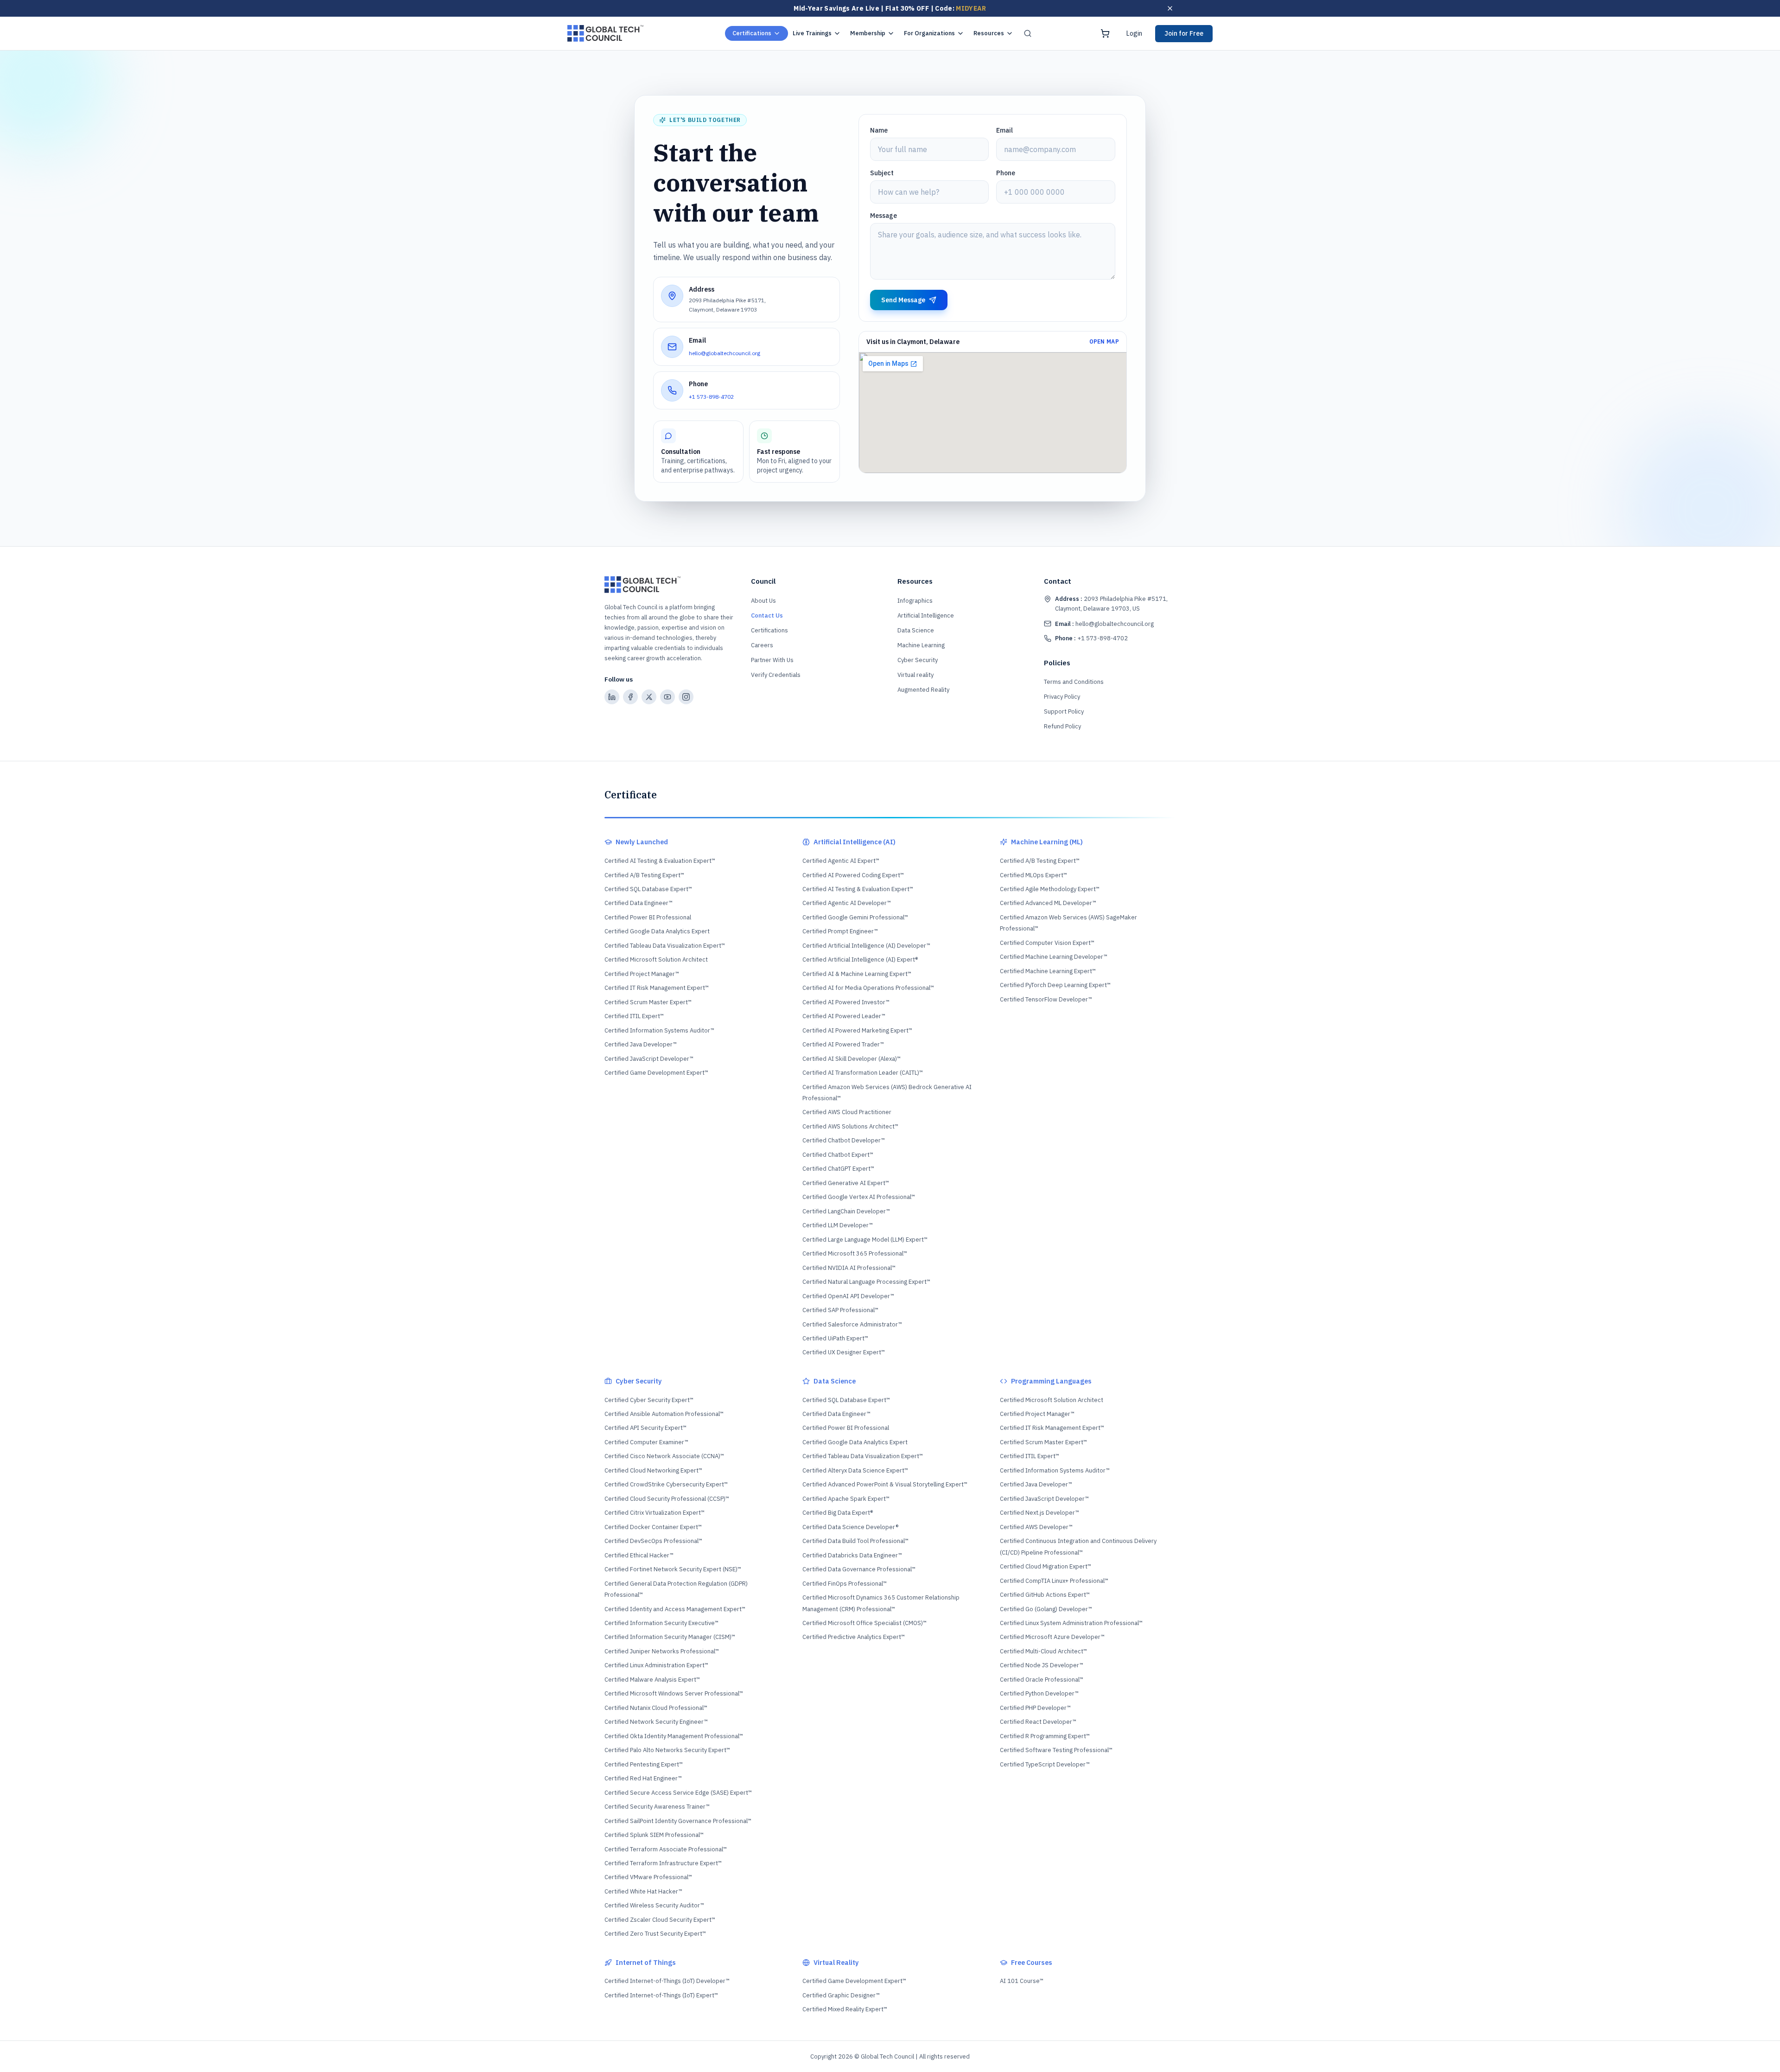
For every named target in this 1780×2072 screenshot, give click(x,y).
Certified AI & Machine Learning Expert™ (857, 974)
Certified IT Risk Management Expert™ (657, 988)
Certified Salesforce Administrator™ (852, 1324)
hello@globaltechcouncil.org (725, 353)
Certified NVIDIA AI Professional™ (849, 1268)
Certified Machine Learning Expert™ (1048, 971)
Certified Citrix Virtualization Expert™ (655, 1513)
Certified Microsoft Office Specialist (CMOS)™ (865, 1623)
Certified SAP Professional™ (840, 1310)
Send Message (903, 300)
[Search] (1028, 33)
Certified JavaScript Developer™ (649, 1059)
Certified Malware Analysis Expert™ (652, 1680)
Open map (1104, 341)
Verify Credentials (776, 675)
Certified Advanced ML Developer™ (1048, 903)
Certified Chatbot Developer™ (844, 1140)
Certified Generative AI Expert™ (846, 1183)
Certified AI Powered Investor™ (846, 1002)
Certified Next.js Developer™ (1039, 1513)
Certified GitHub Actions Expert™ (1045, 1595)
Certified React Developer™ (1038, 1722)
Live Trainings (812, 33)
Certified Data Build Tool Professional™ (855, 1541)
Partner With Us (772, 660)
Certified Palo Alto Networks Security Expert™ (667, 1750)
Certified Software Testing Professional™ (1056, 1750)
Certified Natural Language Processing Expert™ (866, 1282)
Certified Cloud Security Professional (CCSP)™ (667, 1499)
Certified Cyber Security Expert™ (649, 1400)
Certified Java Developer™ (641, 1044)
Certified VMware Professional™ (648, 1877)
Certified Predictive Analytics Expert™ (854, 1637)
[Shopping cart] (1105, 33)
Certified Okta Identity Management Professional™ (674, 1736)
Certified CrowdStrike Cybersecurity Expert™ (666, 1484)
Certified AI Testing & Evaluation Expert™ (660, 861)
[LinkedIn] (612, 697)
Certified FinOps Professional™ (845, 1584)
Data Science (916, 630)
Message (884, 216)
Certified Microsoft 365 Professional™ (855, 1253)
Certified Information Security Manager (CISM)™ (670, 1637)
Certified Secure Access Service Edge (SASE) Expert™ (678, 1793)
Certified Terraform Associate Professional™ (666, 1849)
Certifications (752, 33)
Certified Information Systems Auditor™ (659, 1030)
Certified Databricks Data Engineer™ (852, 1555)
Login (1134, 33)
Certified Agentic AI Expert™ (841, 861)
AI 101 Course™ (1022, 1981)
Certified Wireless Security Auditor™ (654, 1905)
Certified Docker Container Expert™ (653, 1527)
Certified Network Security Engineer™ (656, 1722)
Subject (882, 173)
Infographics (915, 601)
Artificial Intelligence (926, 615)
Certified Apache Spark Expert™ (846, 1499)
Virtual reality (915, 675)
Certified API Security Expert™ (645, 1428)
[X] (649, 697)
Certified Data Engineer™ (639, 903)
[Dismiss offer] (1170, 8)
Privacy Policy (1062, 697)
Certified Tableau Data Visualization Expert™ (665, 946)
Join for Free (1184, 33)
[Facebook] (630, 697)
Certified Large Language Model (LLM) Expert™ (865, 1240)
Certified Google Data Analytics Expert (657, 931)
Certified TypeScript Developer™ (1045, 1764)
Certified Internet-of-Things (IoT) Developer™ (667, 1981)
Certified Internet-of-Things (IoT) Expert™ (661, 1995)
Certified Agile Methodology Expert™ (1050, 889)
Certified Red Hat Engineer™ (643, 1778)
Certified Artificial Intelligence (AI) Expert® (860, 959)
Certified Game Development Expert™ (656, 1073)
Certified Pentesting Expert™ (644, 1764)
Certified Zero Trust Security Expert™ (655, 1934)
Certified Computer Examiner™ (646, 1442)
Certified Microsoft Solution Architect (656, 959)
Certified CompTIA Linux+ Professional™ (1054, 1581)
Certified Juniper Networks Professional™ (662, 1651)
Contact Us (767, 615)
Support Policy (1064, 711)
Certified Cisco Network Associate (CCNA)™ (664, 1456)
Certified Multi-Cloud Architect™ (1043, 1651)
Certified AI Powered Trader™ (843, 1044)
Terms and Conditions (1074, 682)
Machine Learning (921, 645)
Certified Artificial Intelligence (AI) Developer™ (866, 946)
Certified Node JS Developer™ (1042, 1665)
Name (879, 130)
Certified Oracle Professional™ (1042, 1680)
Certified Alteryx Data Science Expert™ (855, 1470)
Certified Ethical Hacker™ (639, 1555)
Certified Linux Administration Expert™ (656, 1665)
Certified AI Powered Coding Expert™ (853, 875)
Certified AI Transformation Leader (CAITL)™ (863, 1073)
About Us (763, 601)
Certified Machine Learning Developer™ (1054, 957)
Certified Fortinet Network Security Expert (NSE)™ (673, 1569)
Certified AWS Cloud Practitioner (847, 1112)
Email (1004, 130)
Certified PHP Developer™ (1035, 1708)
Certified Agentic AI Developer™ (847, 903)
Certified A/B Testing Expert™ (644, 875)
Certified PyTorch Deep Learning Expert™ (1055, 985)
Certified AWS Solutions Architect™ (850, 1126)
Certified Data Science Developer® (850, 1527)
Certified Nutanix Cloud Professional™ (656, 1708)
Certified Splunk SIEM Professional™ (654, 1835)
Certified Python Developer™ (1039, 1693)
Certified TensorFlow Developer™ (1046, 999)
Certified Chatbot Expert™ (838, 1155)
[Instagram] (686, 697)
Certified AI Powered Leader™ (844, 1016)
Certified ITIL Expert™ (634, 1016)
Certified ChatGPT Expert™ (838, 1169)
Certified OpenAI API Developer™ (848, 1296)
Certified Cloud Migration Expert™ (1046, 1566)
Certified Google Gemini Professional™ (855, 917)
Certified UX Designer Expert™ (844, 1352)
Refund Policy (1062, 726)
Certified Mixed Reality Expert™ (845, 2009)
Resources (989, 33)
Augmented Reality (923, 690)
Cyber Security (918, 660)
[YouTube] (667, 697)
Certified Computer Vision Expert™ (1047, 943)
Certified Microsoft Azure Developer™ (1052, 1637)
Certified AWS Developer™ (1036, 1527)
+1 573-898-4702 (711, 397)
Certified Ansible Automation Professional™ (664, 1414)
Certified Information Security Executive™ (661, 1623)
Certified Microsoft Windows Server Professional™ (674, 1693)
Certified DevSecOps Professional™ (653, 1541)
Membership (868, 33)
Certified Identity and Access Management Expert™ (675, 1609)
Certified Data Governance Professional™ (859, 1569)
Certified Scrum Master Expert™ (648, 1002)
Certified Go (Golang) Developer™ (1046, 1609)
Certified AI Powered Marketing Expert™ (857, 1030)
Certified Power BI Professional (648, 917)
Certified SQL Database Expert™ (648, 889)
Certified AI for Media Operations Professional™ (868, 988)
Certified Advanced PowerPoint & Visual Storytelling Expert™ (885, 1484)
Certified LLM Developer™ (838, 1225)
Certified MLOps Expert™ (1033, 875)
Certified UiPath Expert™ (835, 1338)
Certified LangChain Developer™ (846, 1211)
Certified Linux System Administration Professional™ (1071, 1623)
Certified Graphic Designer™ (841, 1995)
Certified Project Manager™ (642, 974)
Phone (1006, 173)
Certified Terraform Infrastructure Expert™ (663, 1863)
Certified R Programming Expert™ (1045, 1736)
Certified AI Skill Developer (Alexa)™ (852, 1059)
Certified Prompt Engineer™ (840, 931)
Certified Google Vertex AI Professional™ (859, 1197)
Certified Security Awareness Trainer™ (657, 1807)
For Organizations (929, 33)
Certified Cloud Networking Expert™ (653, 1470)
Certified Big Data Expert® (838, 1513)
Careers (762, 645)
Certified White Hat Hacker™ (643, 1891)
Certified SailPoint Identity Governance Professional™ (678, 1821)
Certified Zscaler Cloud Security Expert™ (660, 1920)
